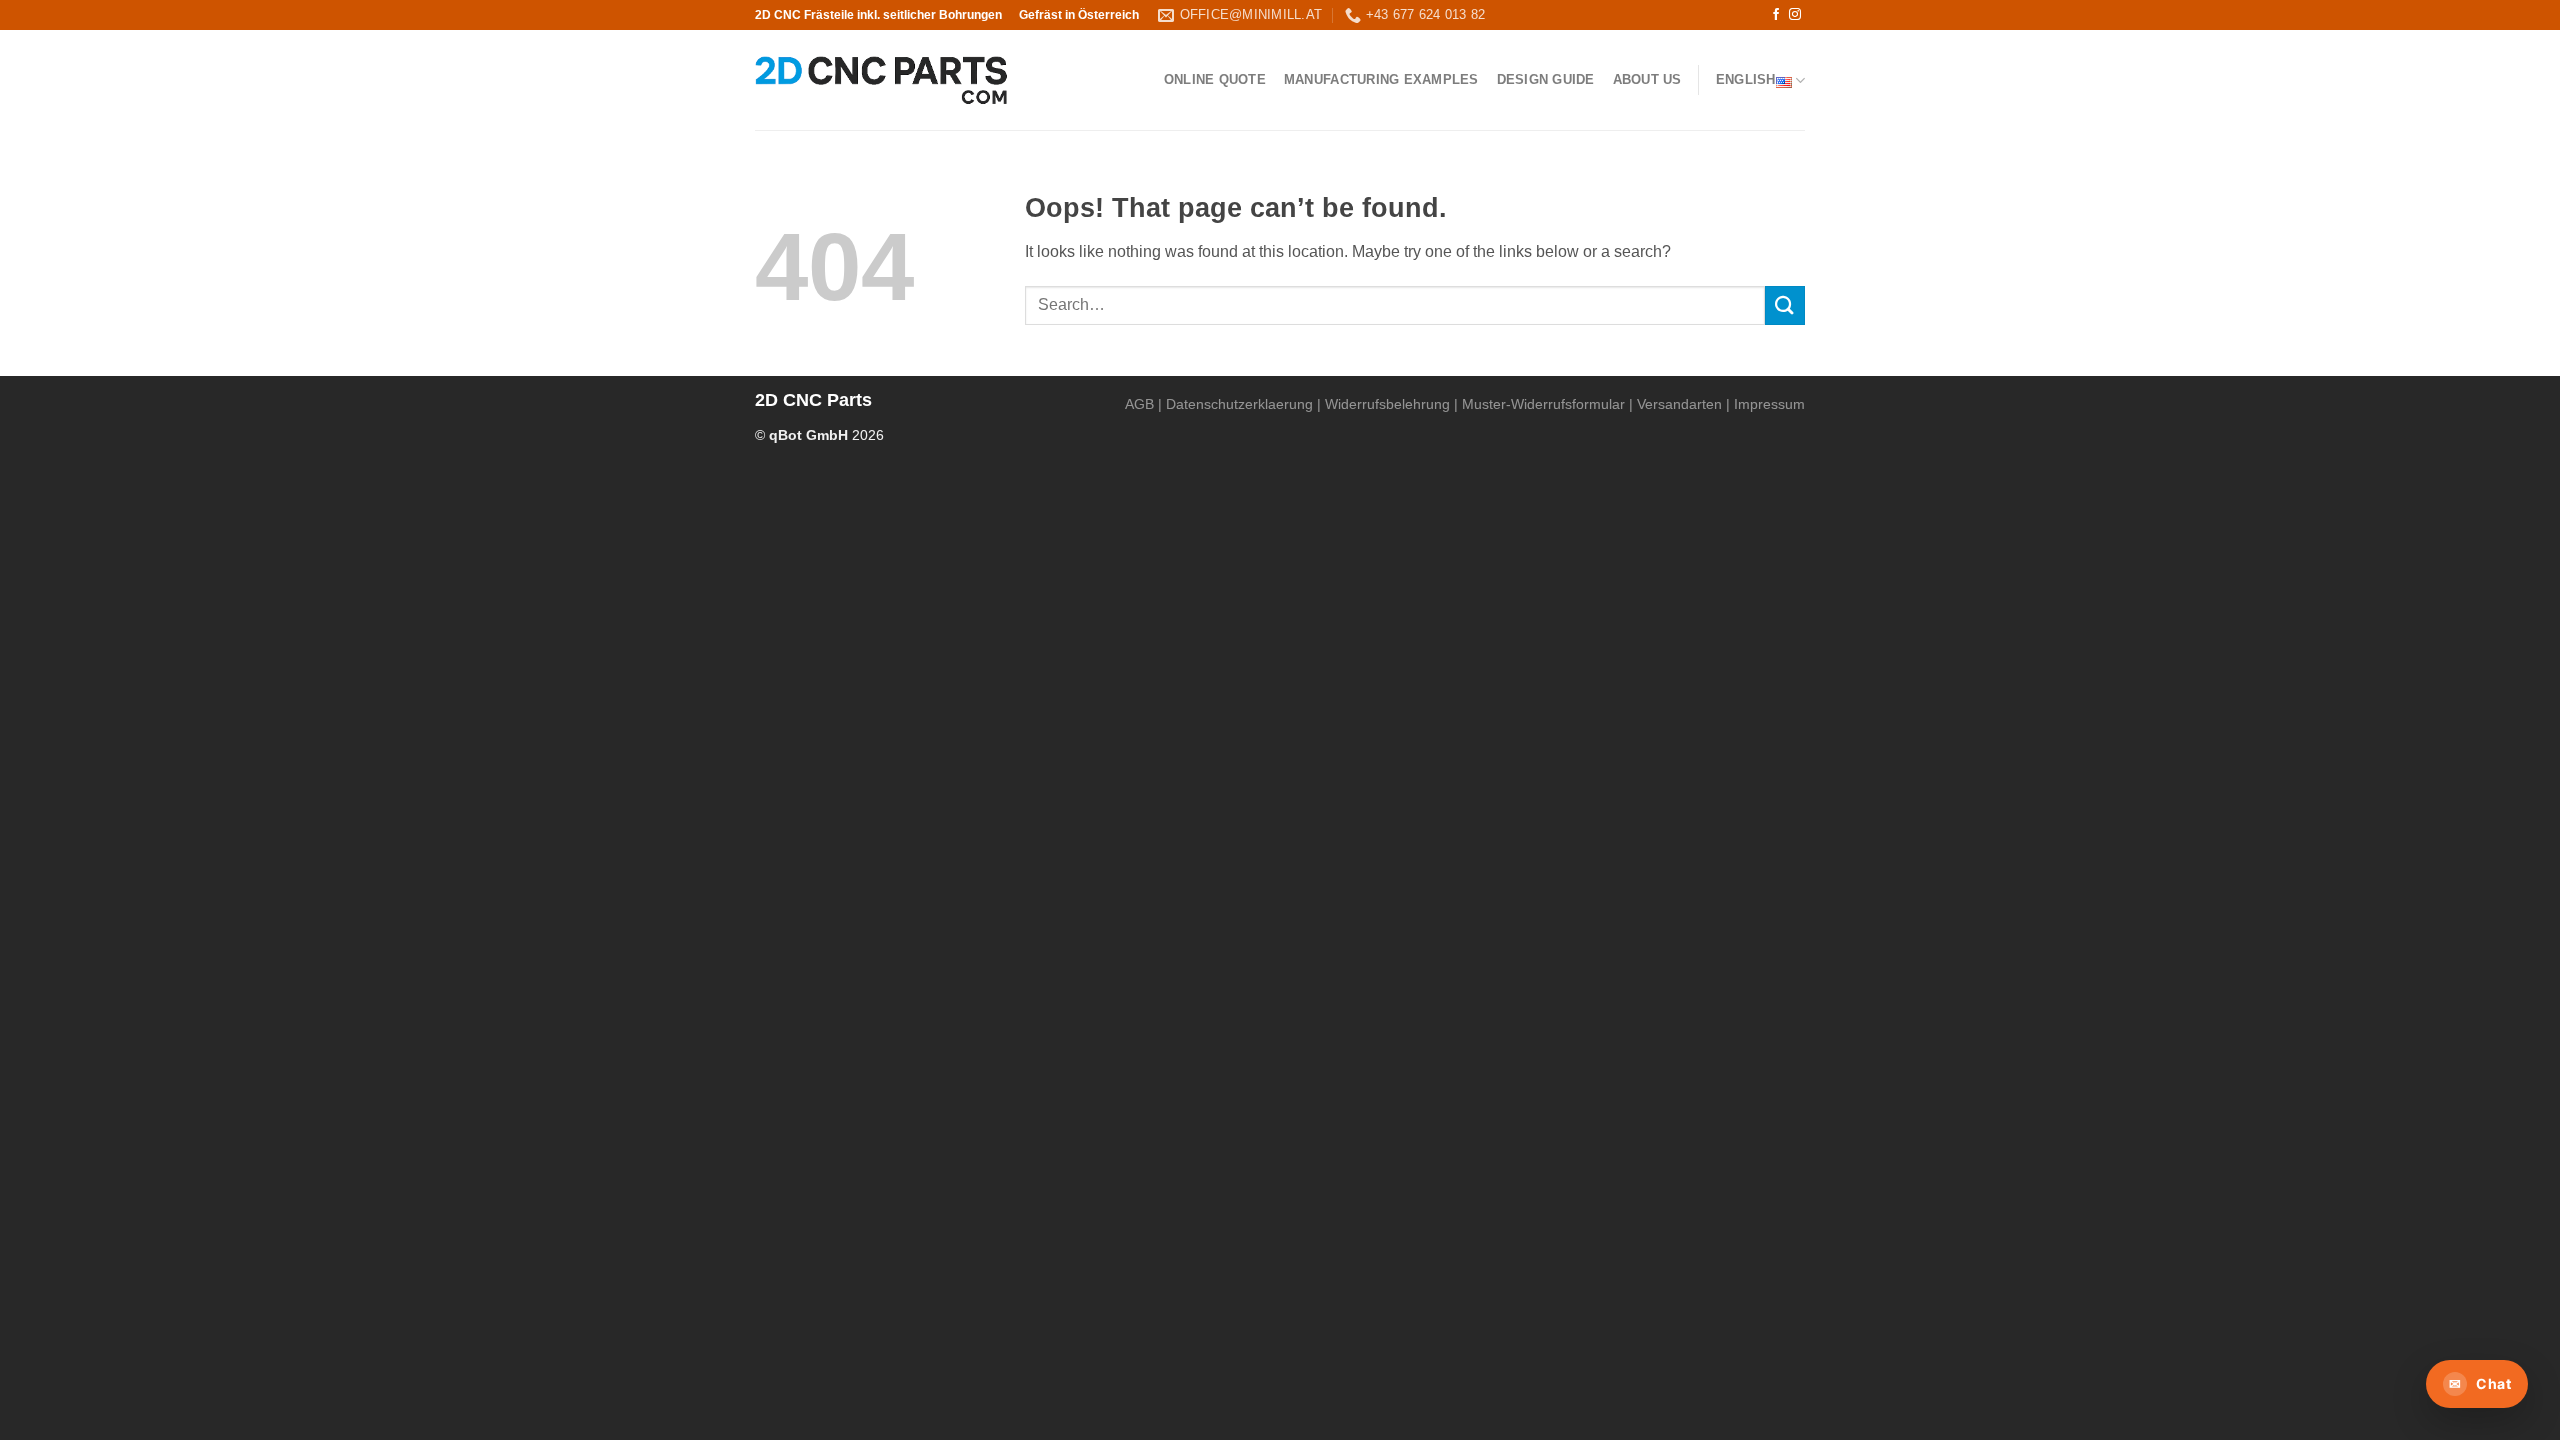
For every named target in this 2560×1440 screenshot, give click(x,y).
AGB (1139, 404)
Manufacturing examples (1381, 79)
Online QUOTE (1215, 79)
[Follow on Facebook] (1776, 15)
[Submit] (1785, 305)
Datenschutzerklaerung (1239, 404)
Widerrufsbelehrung (1387, 404)
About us (1647, 79)
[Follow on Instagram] (1795, 15)
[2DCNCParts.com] (881, 80)
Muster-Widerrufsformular (1543, 404)
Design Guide (1546, 79)
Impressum (1769, 404)
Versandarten (1679, 404)
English (1746, 79)
